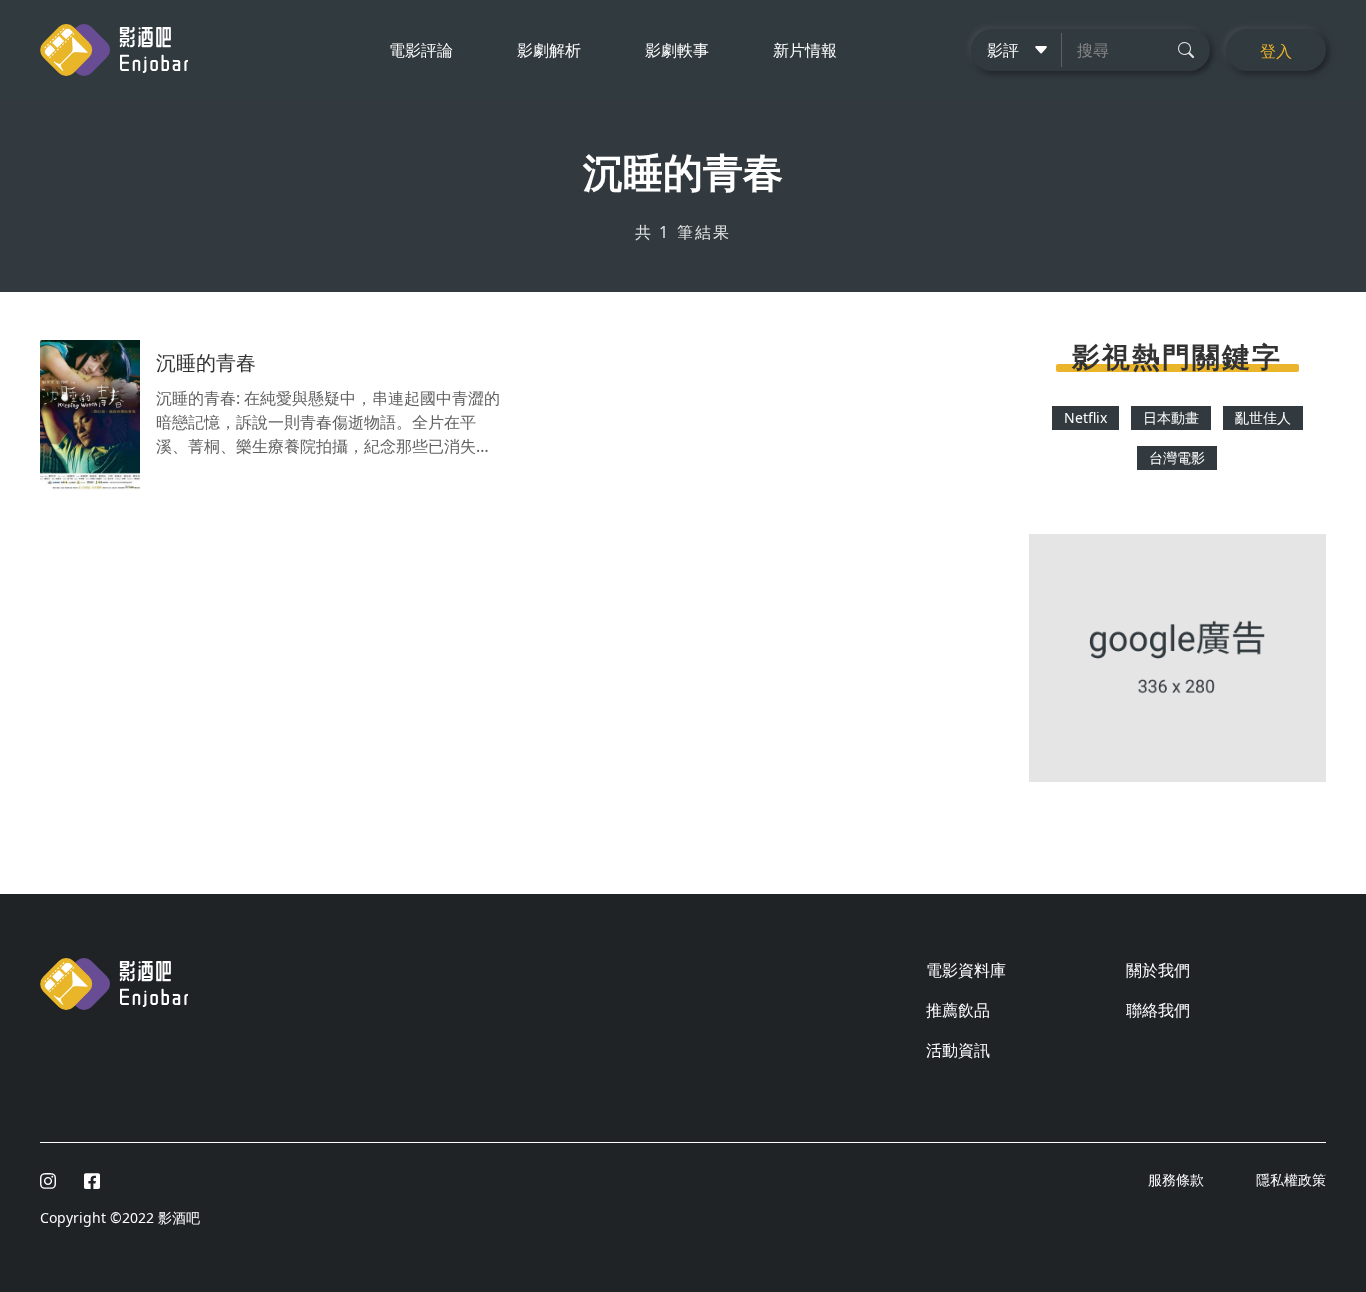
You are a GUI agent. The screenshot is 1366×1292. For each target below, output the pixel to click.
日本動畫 (1171, 417)
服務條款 (1178, 1179)
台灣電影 (1177, 457)
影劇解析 (549, 50)
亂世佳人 (1263, 417)
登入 (1276, 51)
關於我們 (1158, 970)
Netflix (1085, 417)
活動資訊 (958, 1050)
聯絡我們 (1158, 1010)
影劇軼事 (677, 50)
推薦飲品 (958, 1010)
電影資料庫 (966, 970)
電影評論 (421, 50)
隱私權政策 (1291, 1179)
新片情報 (805, 50)
